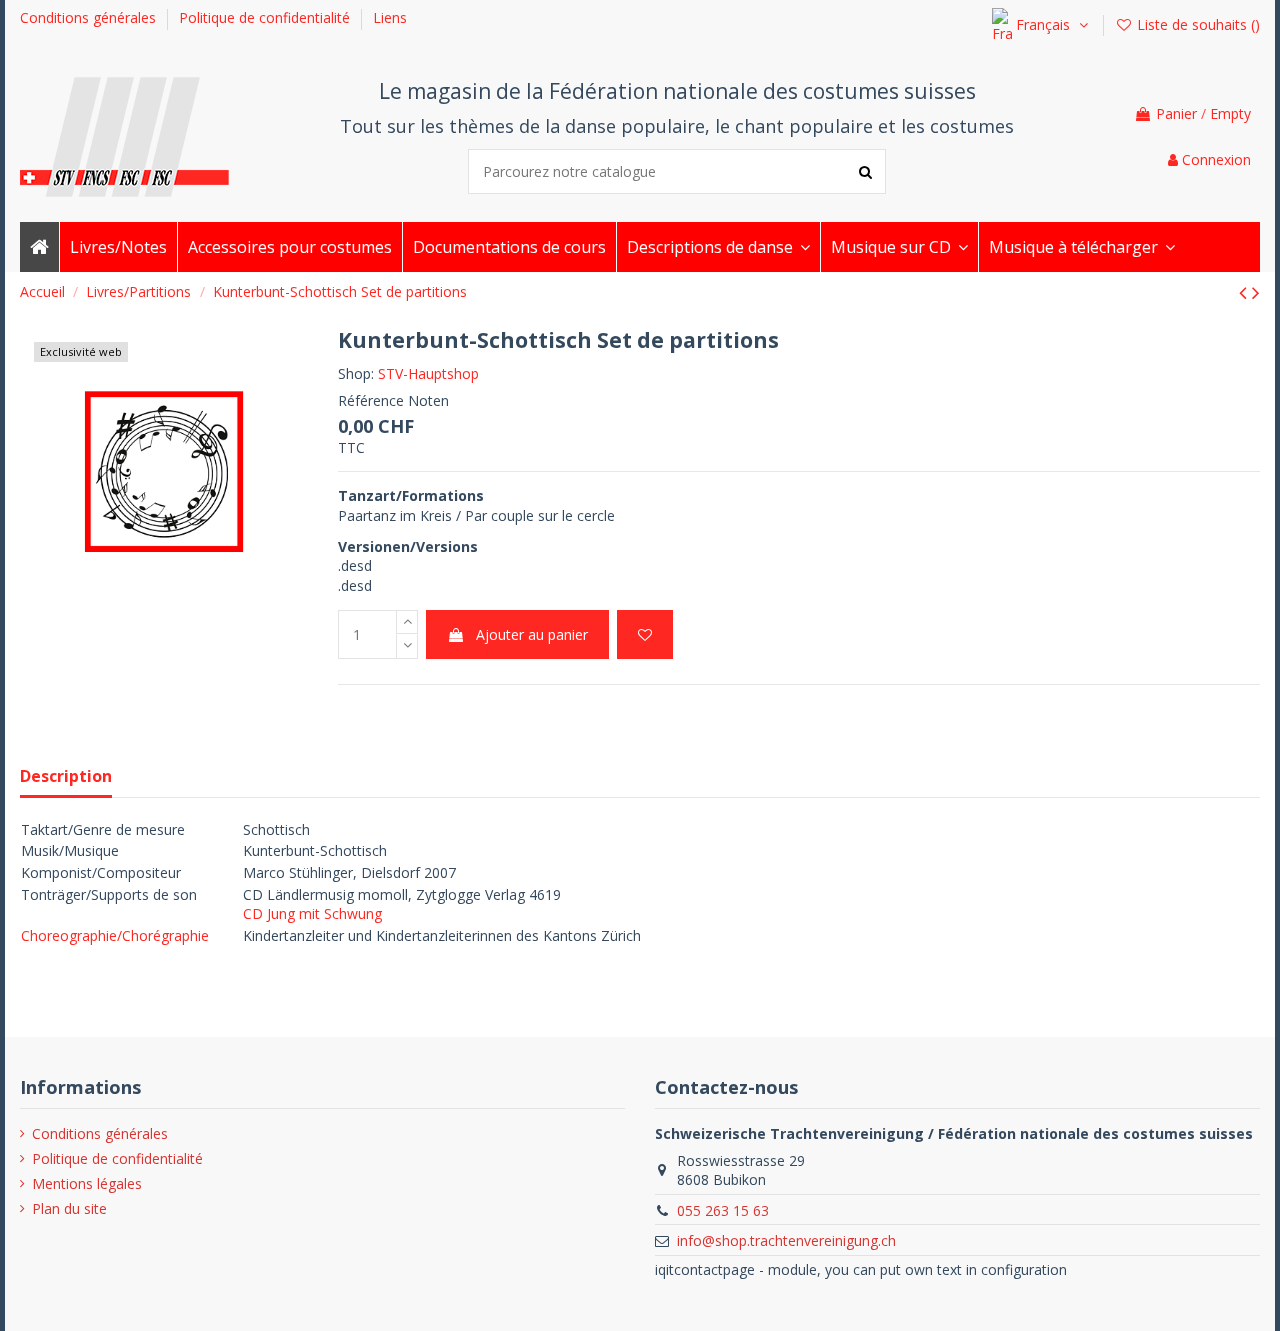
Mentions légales (87, 1183)
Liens (390, 17)
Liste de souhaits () (1196, 24)
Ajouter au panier (532, 634)
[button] (718, 247)
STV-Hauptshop (428, 373)
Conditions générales (90, 17)
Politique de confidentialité (266, 17)
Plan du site (69, 1208)
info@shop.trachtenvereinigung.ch (786, 1240)
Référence (371, 400)
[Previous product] (1245, 292)
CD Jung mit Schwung (312, 913)
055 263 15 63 (723, 1210)
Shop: (356, 373)
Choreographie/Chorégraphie (115, 935)
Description (66, 777)
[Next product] (1256, 292)
